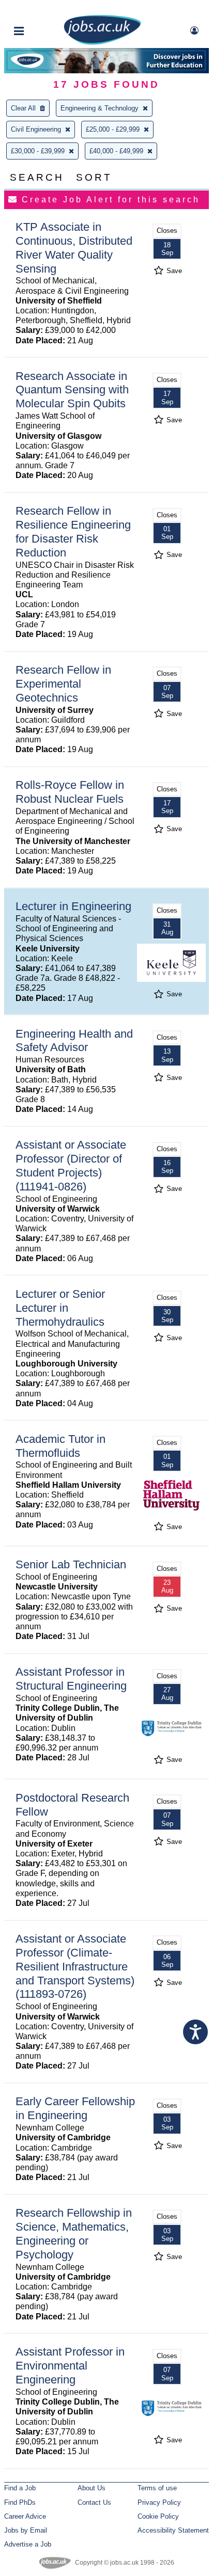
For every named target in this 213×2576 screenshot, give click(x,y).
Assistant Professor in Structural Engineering (71, 1679)
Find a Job (20, 2488)
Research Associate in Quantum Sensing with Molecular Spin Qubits (72, 390)
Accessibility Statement (173, 2530)
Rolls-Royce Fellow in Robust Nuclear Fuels (70, 792)
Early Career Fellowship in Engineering (75, 2108)
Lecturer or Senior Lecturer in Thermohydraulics (60, 1308)
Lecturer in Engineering (73, 906)
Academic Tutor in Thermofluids (60, 1446)
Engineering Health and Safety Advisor (74, 1041)
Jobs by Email (26, 2530)
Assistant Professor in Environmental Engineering (70, 2366)
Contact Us (94, 2502)
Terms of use (157, 2488)
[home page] (102, 43)
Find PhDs (20, 2502)
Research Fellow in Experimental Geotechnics (63, 684)
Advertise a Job (28, 2544)
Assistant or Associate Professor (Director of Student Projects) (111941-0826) (71, 1166)
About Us (92, 2488)
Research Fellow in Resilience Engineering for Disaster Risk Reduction (73, 532)
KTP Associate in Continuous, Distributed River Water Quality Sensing (74, 248)
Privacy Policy (159, 2502)
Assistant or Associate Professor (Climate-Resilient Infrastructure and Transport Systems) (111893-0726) (75, 1967)
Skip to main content (41, 9)
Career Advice (25, 2516)
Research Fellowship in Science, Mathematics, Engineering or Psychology (74, 2234)
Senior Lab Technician (71, 1564)
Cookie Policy (158, 2516)
